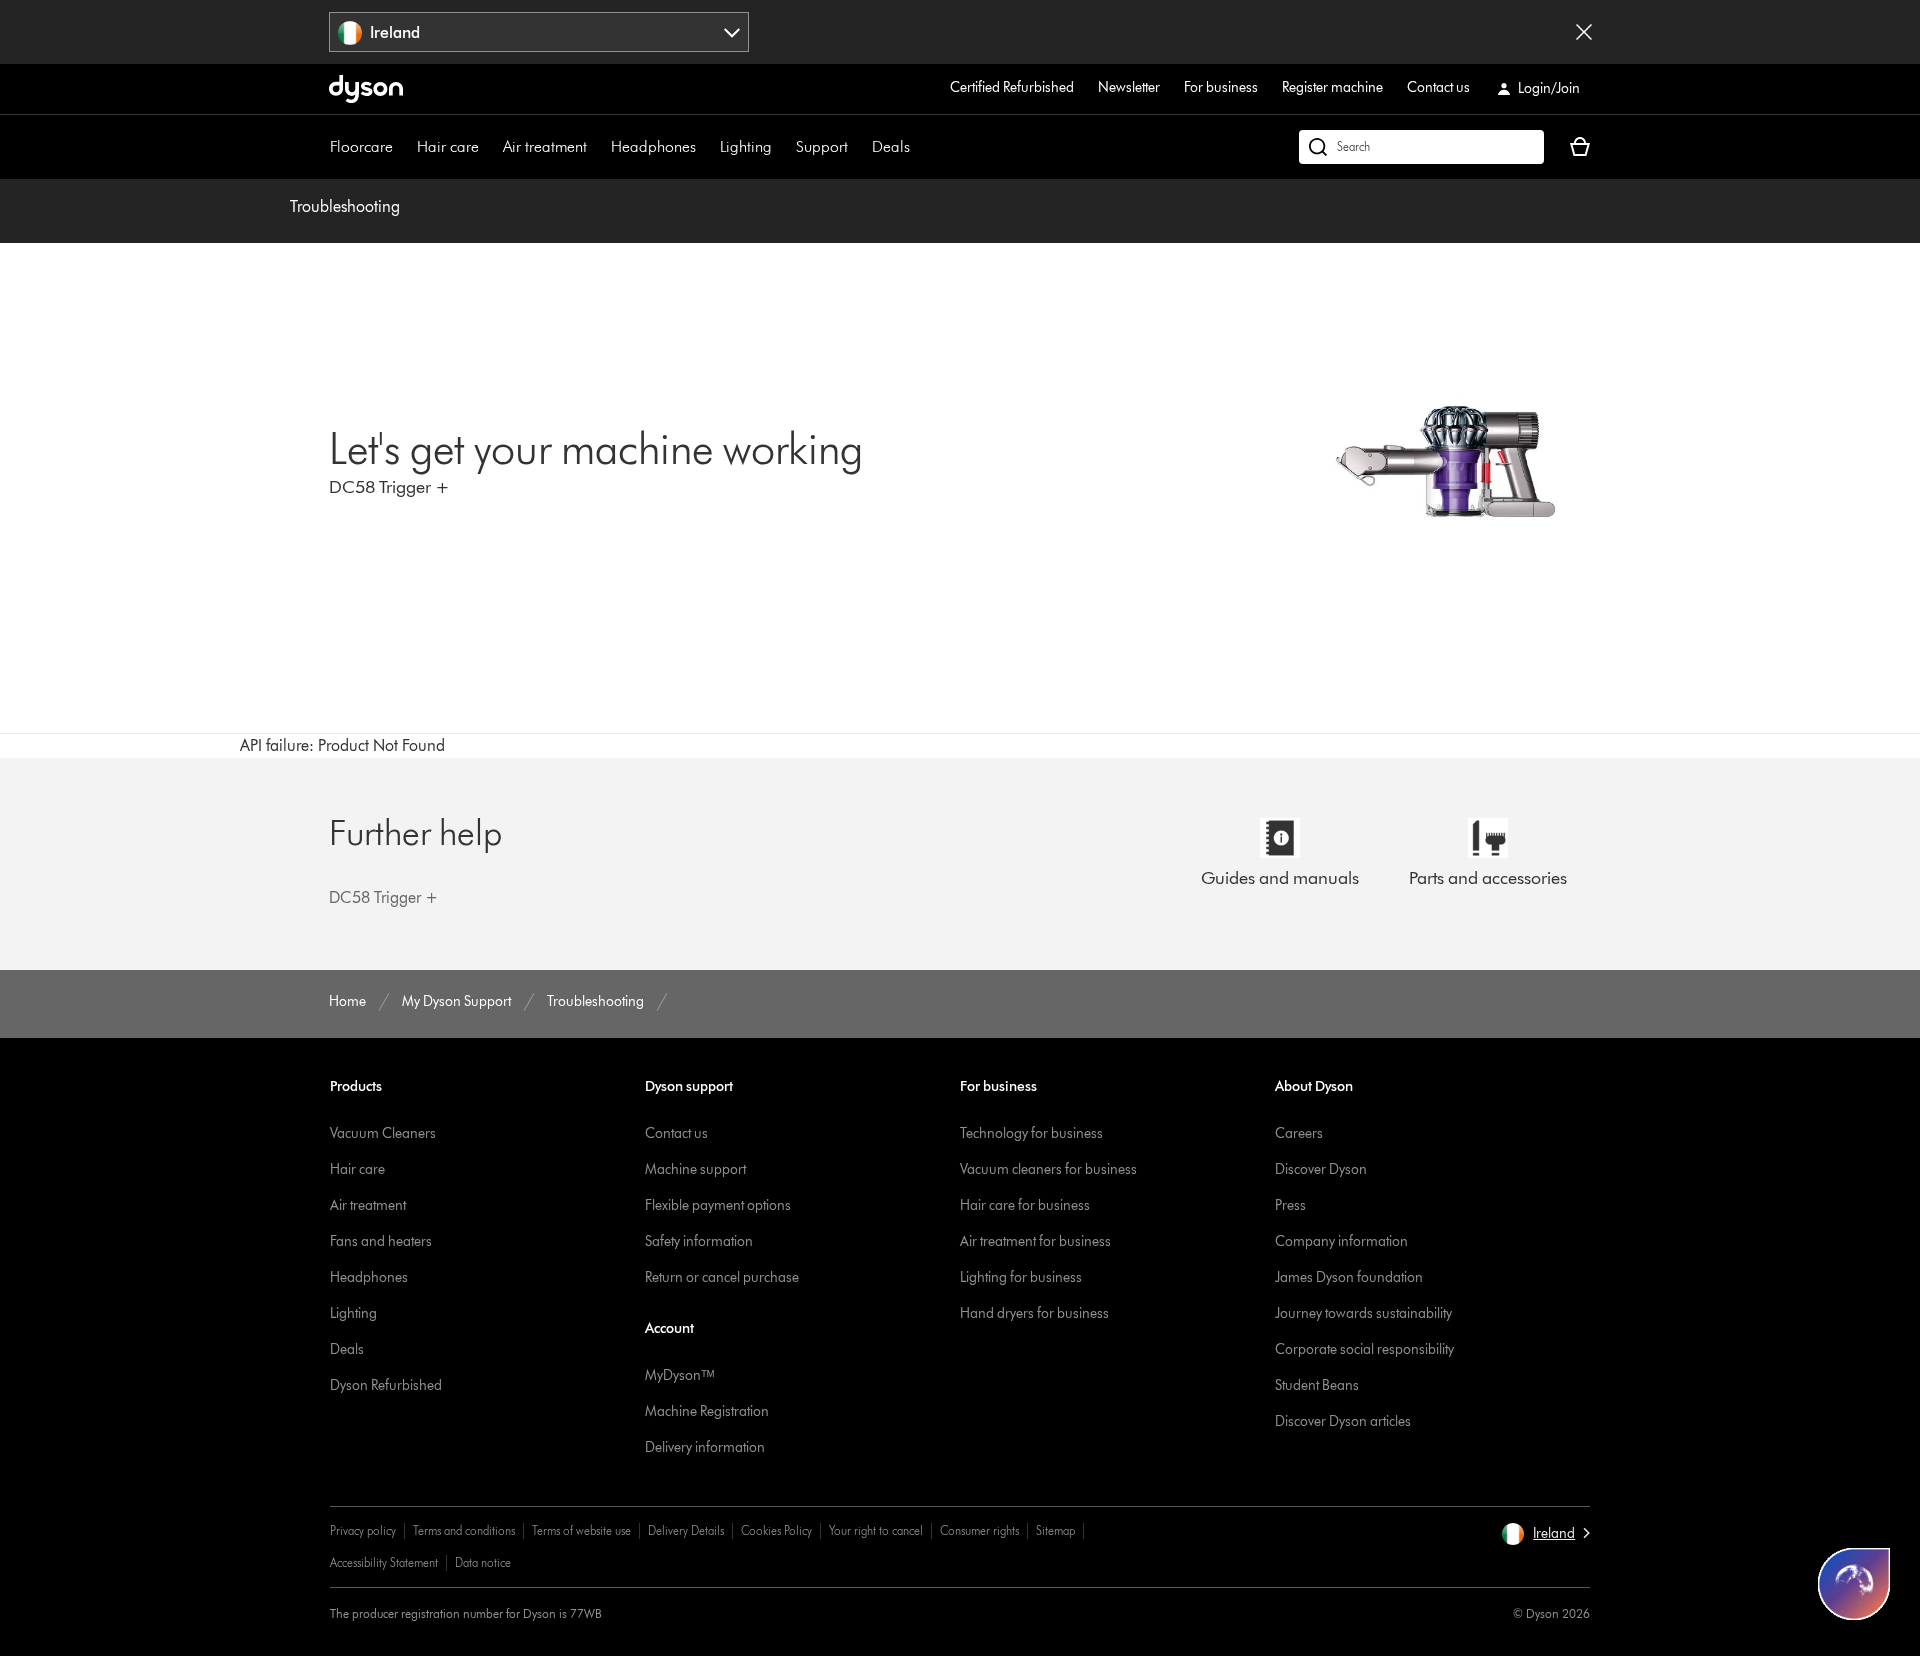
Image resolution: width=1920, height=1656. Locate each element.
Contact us (1438, 87)
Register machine (1332, 87)
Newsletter (1129, 87)
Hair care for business (1025, 1205)
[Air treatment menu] (597, 147)
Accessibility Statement (384, 1562)
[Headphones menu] (706, 147)
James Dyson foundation (1349, 1277)
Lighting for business (1021, 1277)
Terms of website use (581, 1530)
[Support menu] (858, 147)
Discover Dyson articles (1343, 1421)
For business (1221, 87)
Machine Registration (707, 1411)
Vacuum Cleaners (383, 1133)
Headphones (653, 146)
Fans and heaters (381, 1241)
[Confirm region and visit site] (1584, 32)
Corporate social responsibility (1364, 1349)
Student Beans (1317, 1385)
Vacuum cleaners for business (1048, 1169)
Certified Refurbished (1012, 87)
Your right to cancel (876, 1530)
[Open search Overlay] (1421, 147)
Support (822, 146)
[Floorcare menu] (403, 147)
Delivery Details (686, 1530)
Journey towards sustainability (1363, 1313)
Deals (891, 146)
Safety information (699, 1241)
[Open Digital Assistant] (1854, 1584)
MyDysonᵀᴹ (679, 1375)
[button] (1545, 1534)
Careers (1299, 1133)
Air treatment (545, 146)
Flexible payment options (718, 1205)
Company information (1341, 1241)
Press (1290, 1205)
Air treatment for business (1035, 1241)
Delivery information (705, 1447)
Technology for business (1031, 1133)
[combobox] (539, 32)
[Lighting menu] (782, 147)
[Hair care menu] (489, 147)
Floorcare (361, 146)
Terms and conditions (464, 1530)
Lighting (746, 146)
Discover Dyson (1321, 1169)
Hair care (448, 146)
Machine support (695, 1169)
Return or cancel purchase (722, 1277)
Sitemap (1055, 1530)
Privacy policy (363, 1530)
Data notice (483, 1562)
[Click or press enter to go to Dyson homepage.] (366, 89)
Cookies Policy (776, 1530)
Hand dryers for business (1034, 1313)
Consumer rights (979, 1530)
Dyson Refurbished (386, 1385)
